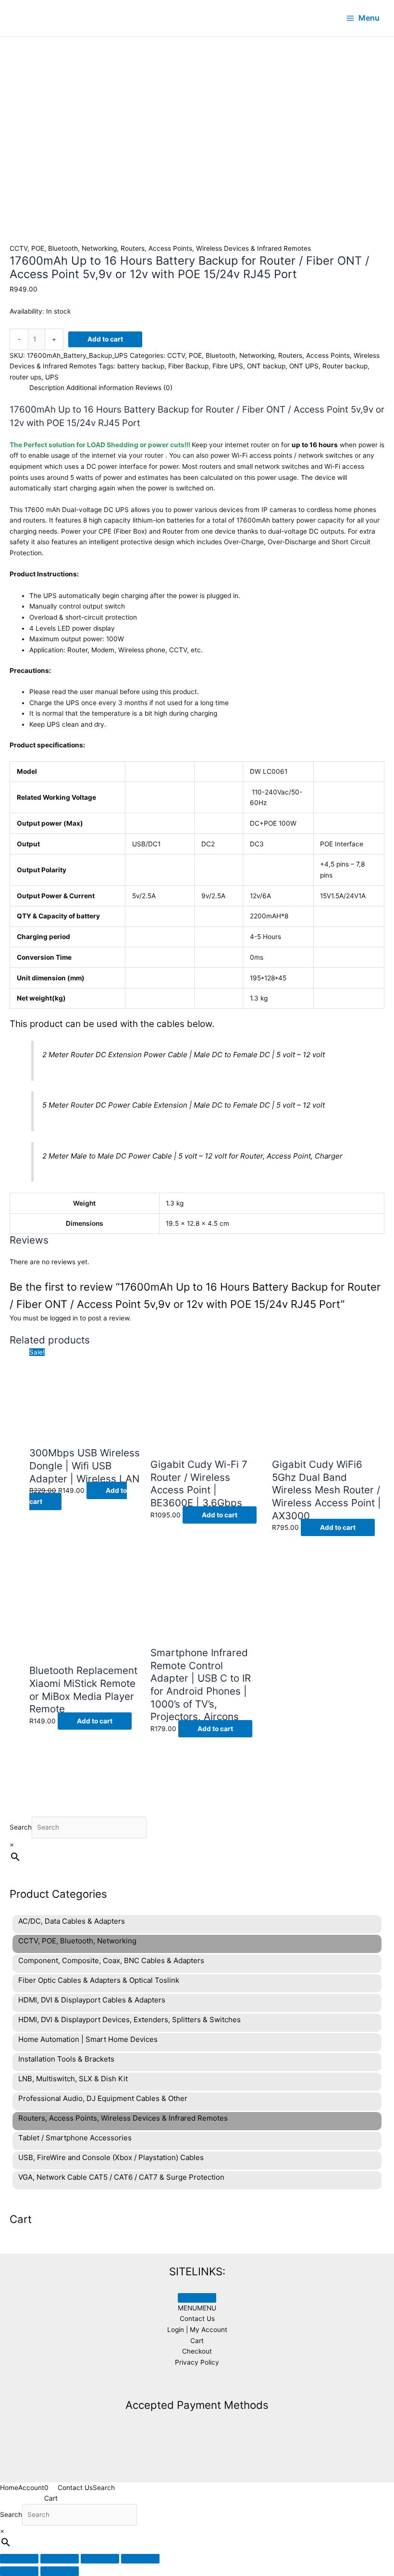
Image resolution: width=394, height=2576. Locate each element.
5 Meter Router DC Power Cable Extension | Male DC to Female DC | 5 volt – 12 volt (184, 1105)
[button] (197, 2308)
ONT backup (266, 366)
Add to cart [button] (220, 1515)
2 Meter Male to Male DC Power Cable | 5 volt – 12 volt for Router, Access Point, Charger (192, 1156)
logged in (64, 1318)
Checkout (197, 2351)
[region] (197, 94)
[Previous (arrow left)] (19, 2571)
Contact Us (197, 2319)
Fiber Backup (188, 366)
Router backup (345, 366)
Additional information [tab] (100, 388)
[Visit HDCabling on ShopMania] (197, 2384)
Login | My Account (197, 2330)
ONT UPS (304, 366)
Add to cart (105, 339)
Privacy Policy (197, 2362)
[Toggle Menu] (197, 2298)
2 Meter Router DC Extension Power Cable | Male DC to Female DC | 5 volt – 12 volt (184, 1055)
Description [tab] (47, 388)
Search (21, 1827)
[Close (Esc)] (140, 2559)
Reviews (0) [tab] (154, 388)
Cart (197, 2341)
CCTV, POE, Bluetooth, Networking (63, 248)
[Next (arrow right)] (60, 2571)
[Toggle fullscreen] (60, 2559)
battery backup (141, 366)
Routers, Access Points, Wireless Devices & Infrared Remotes (216, 248)
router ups (25, 377)
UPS (52, 377)
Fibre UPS (228, 366)
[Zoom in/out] (19, 2559)
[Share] (100, 2559)
